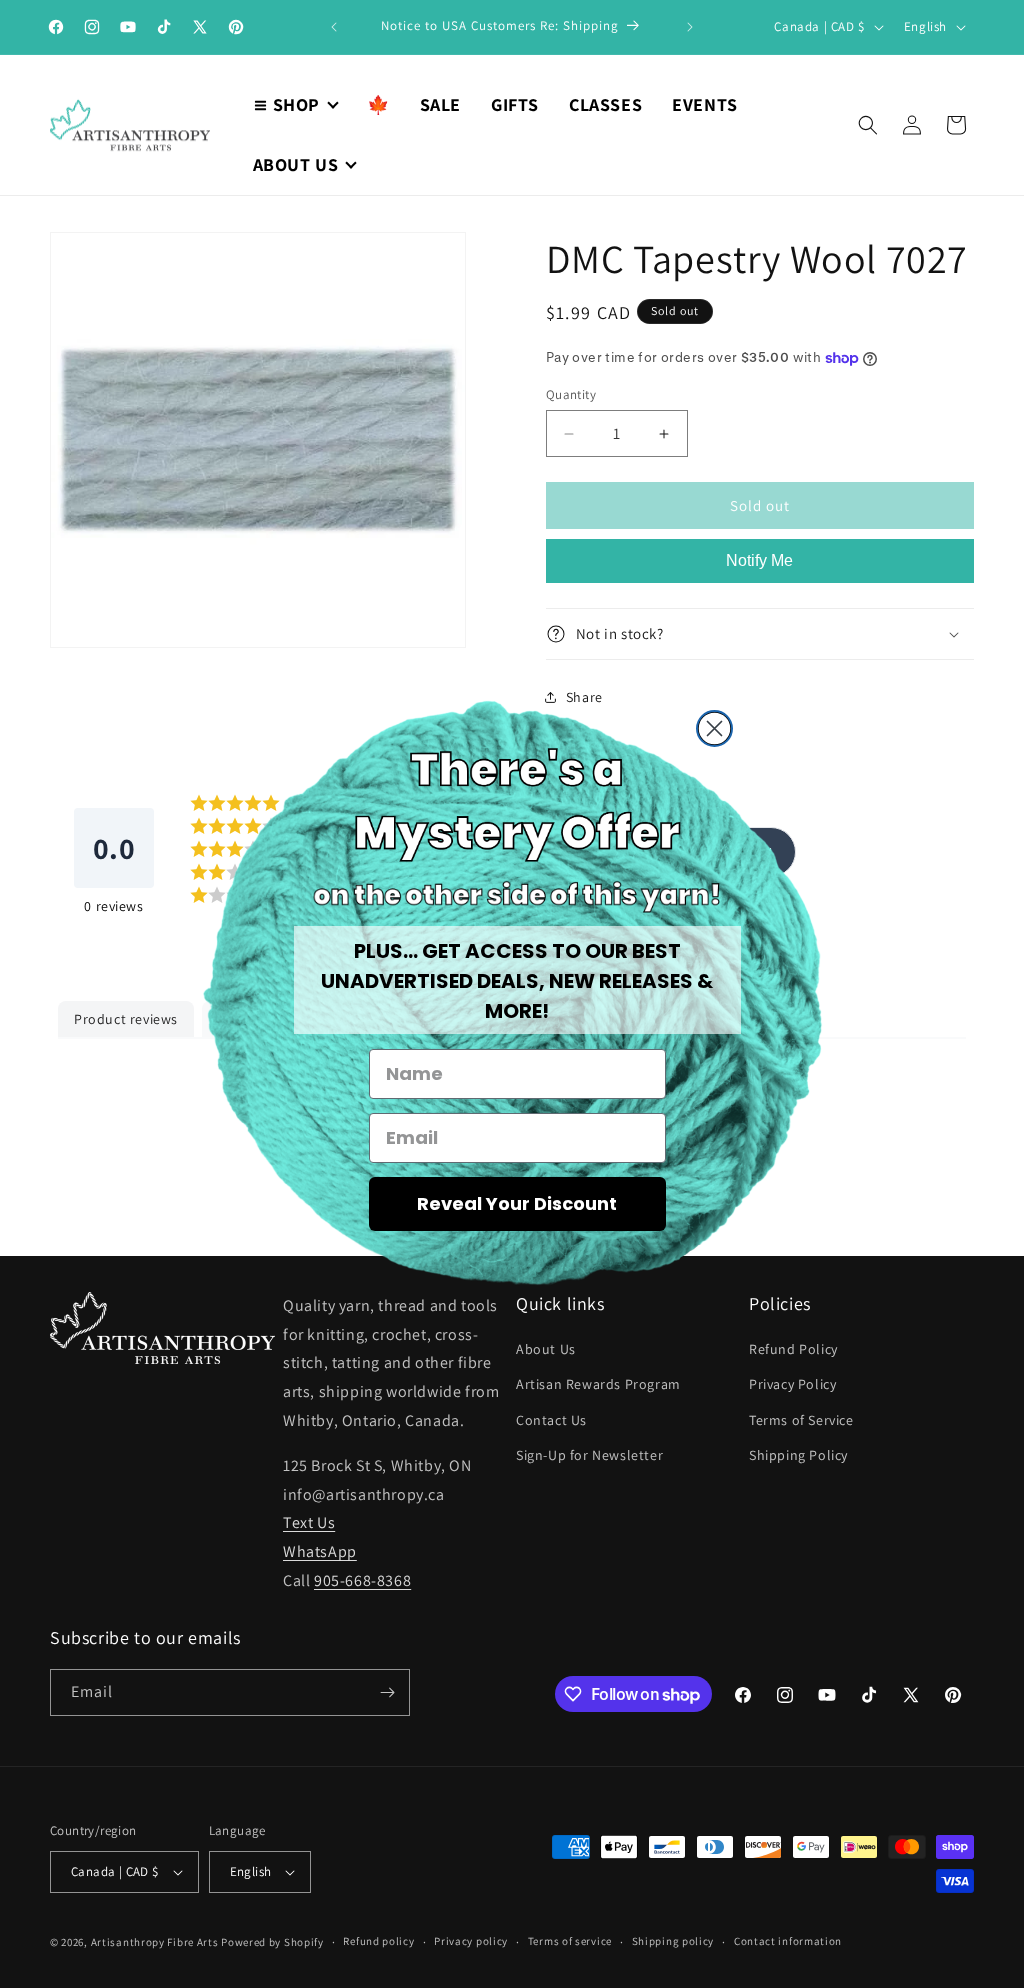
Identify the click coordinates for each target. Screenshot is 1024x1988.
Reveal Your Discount (517, 1203)
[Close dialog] (714, 728)
